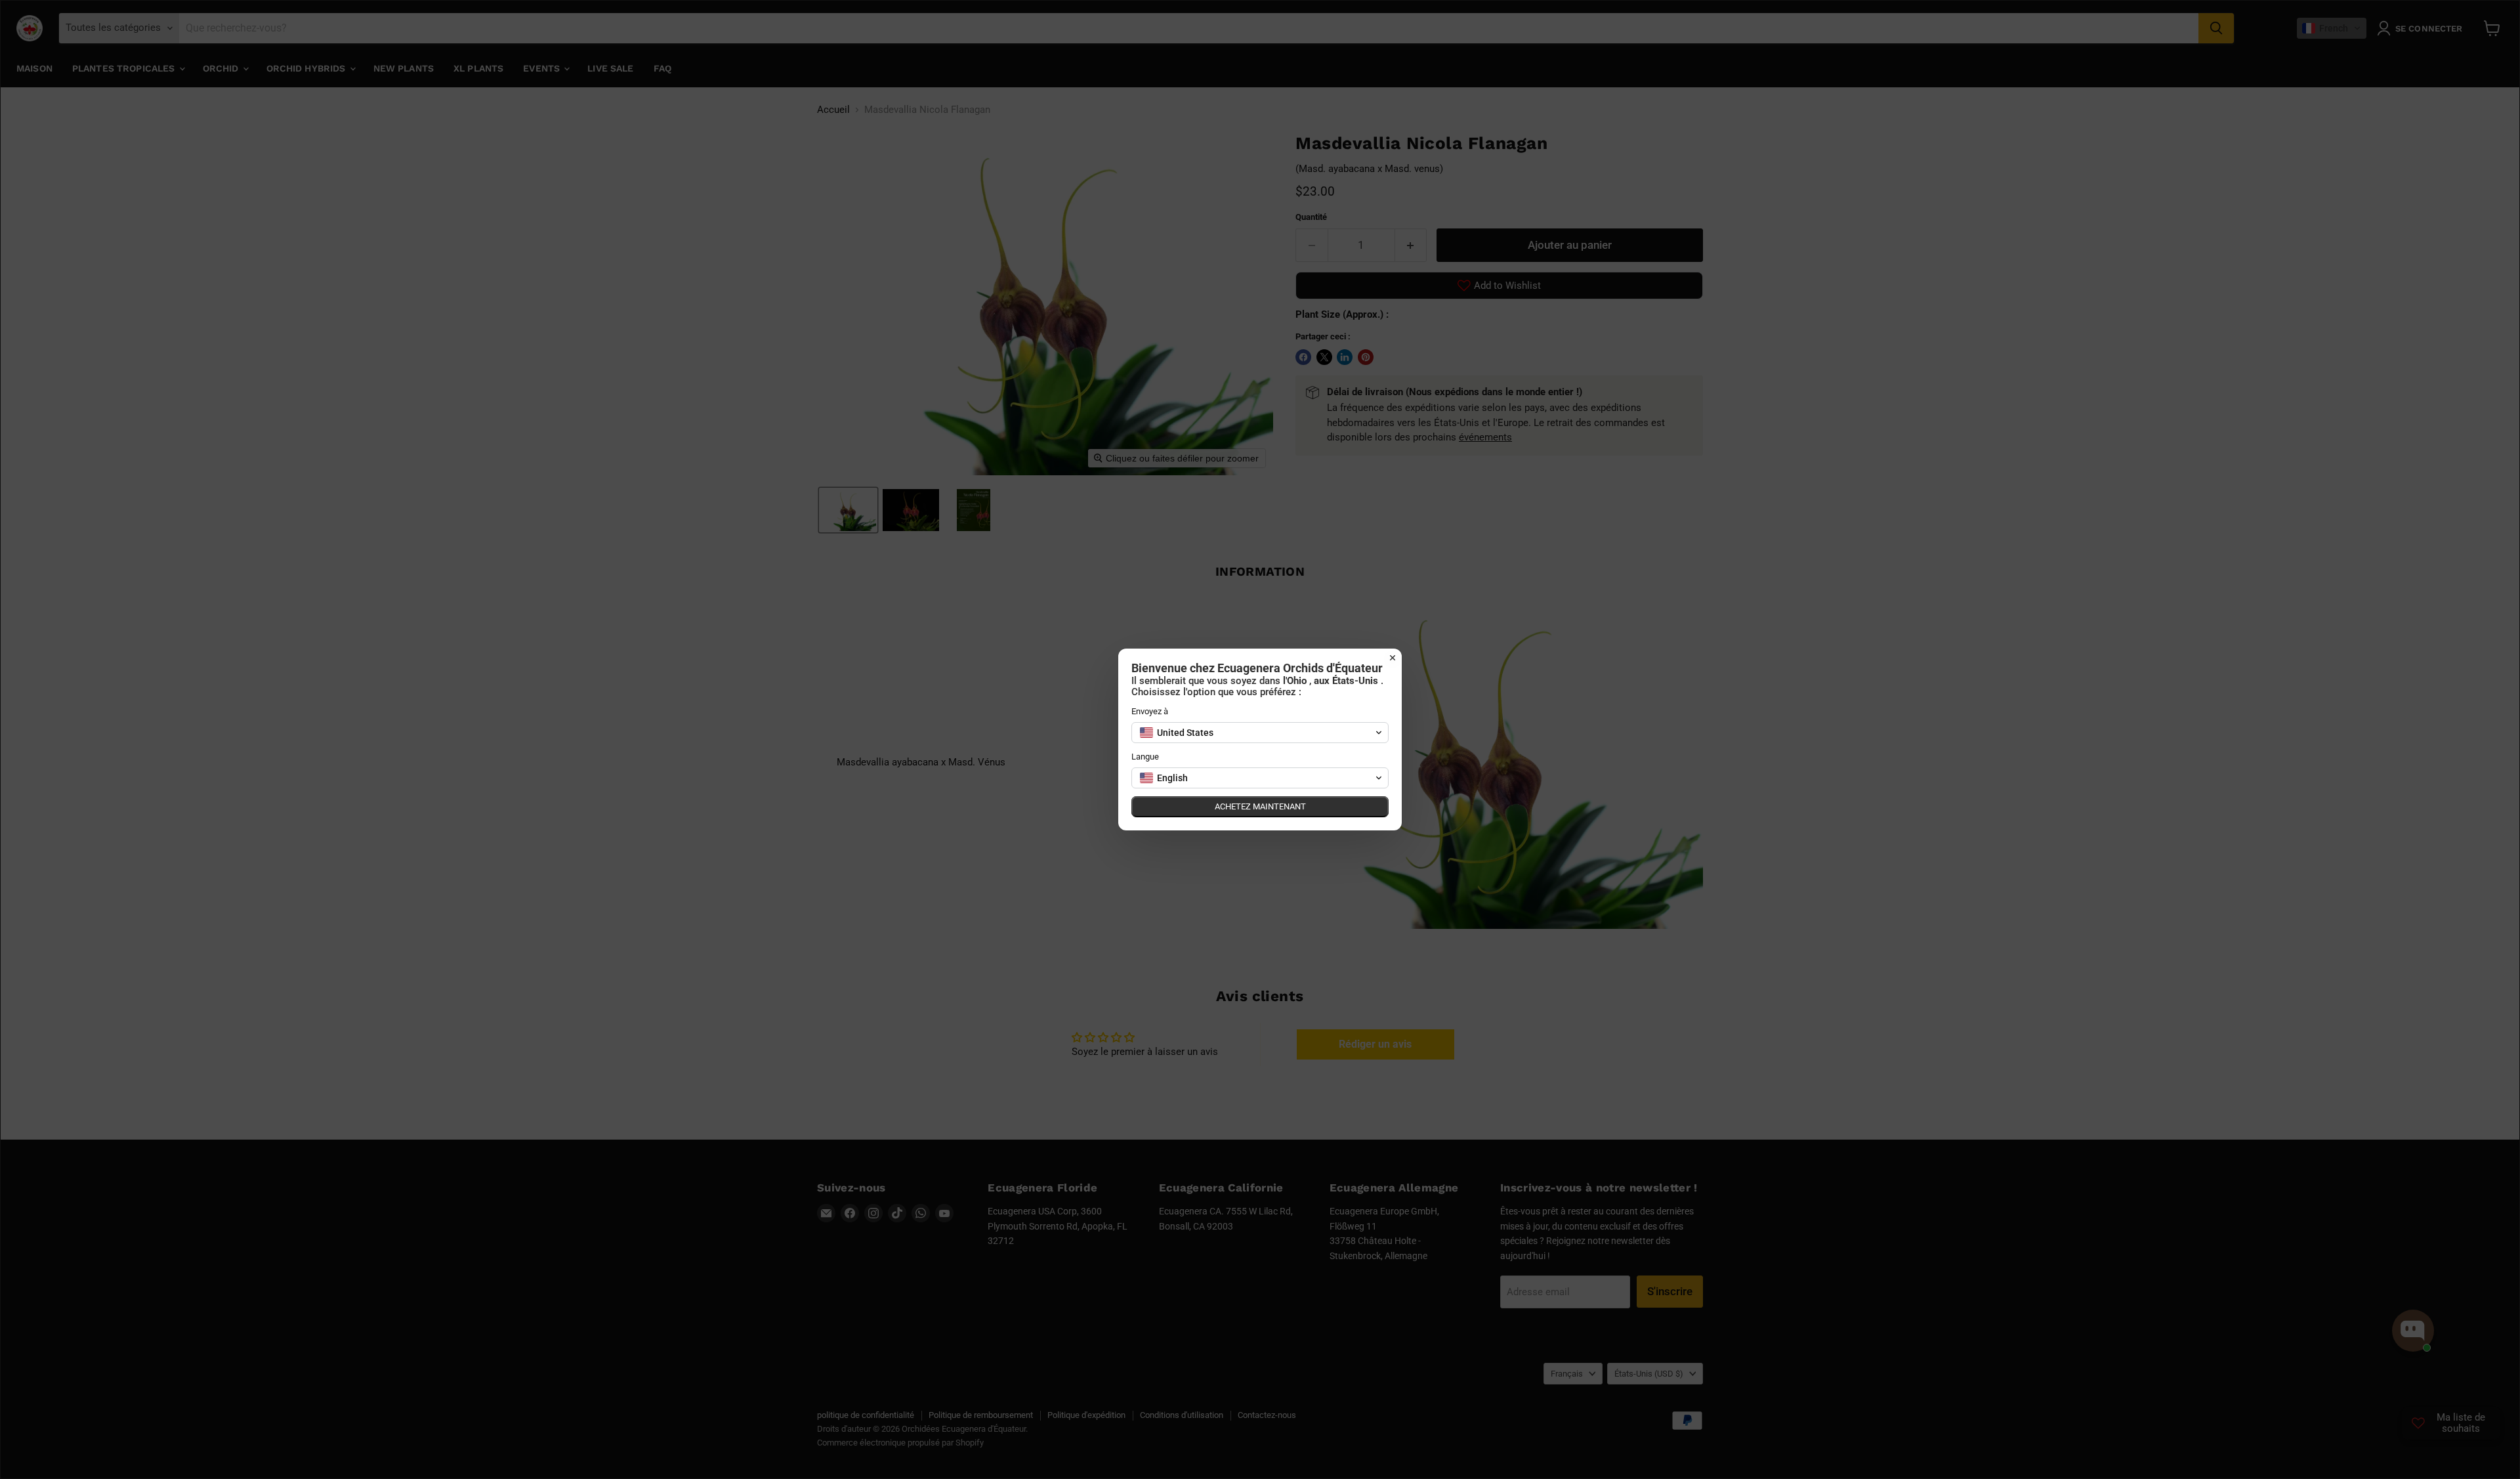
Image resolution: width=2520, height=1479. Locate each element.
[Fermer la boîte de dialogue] (1393, 658)
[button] (1260, 733)
